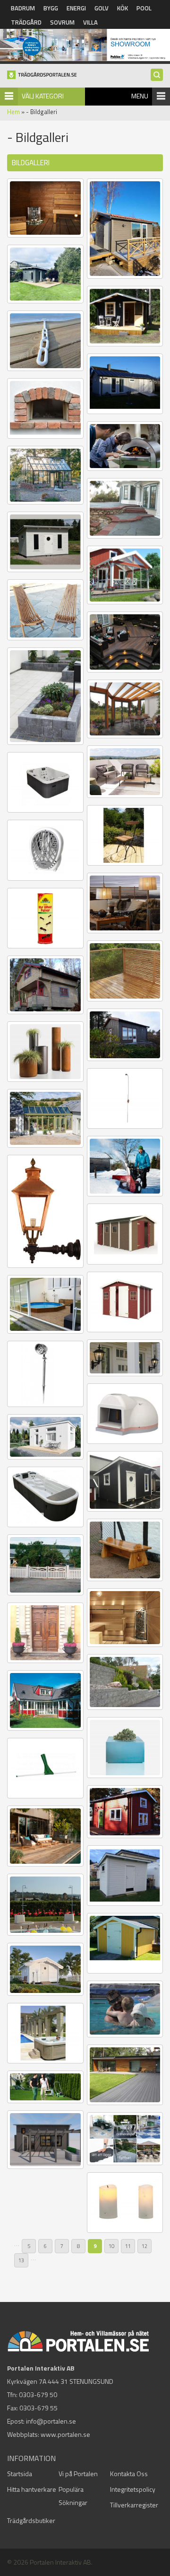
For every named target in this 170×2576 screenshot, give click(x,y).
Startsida (20, 2474)
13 (21, 2260)
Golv (102, 8)
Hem (13, 112)
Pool (144, 8)
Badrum (23, 8)
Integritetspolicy (133, 2489)
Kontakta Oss (129, 2474)
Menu (140, 96)
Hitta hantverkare (32, 2489)
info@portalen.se (51, 2421)
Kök (123, 8)
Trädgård (26, 22)
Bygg (51, 8)
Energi (76, 8)
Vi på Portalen (78, 2474)
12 (144, 2246)
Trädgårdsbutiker (31, 2520)
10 (111, 2246)
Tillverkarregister (134, 2505)
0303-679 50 (38, 2395)
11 (128, 2246)
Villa (90, 22)
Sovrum (62, 22)
